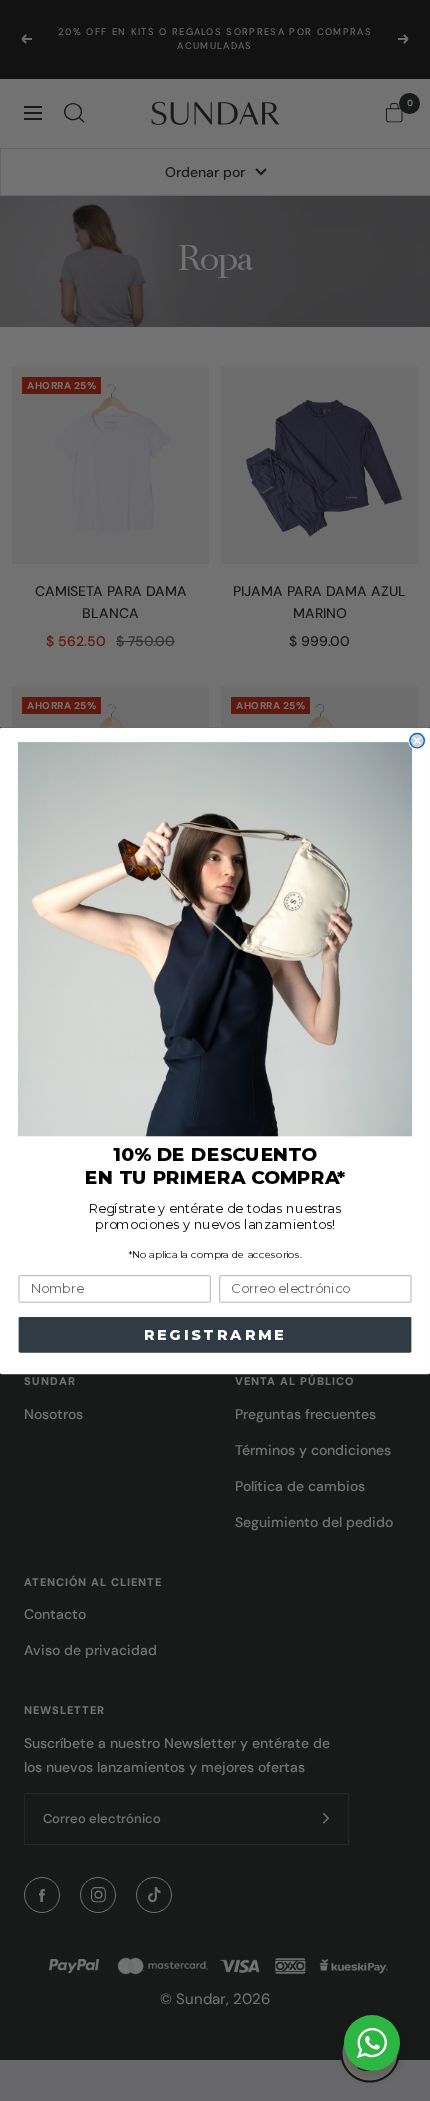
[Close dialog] (417, 740)
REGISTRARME (215, 1334)
